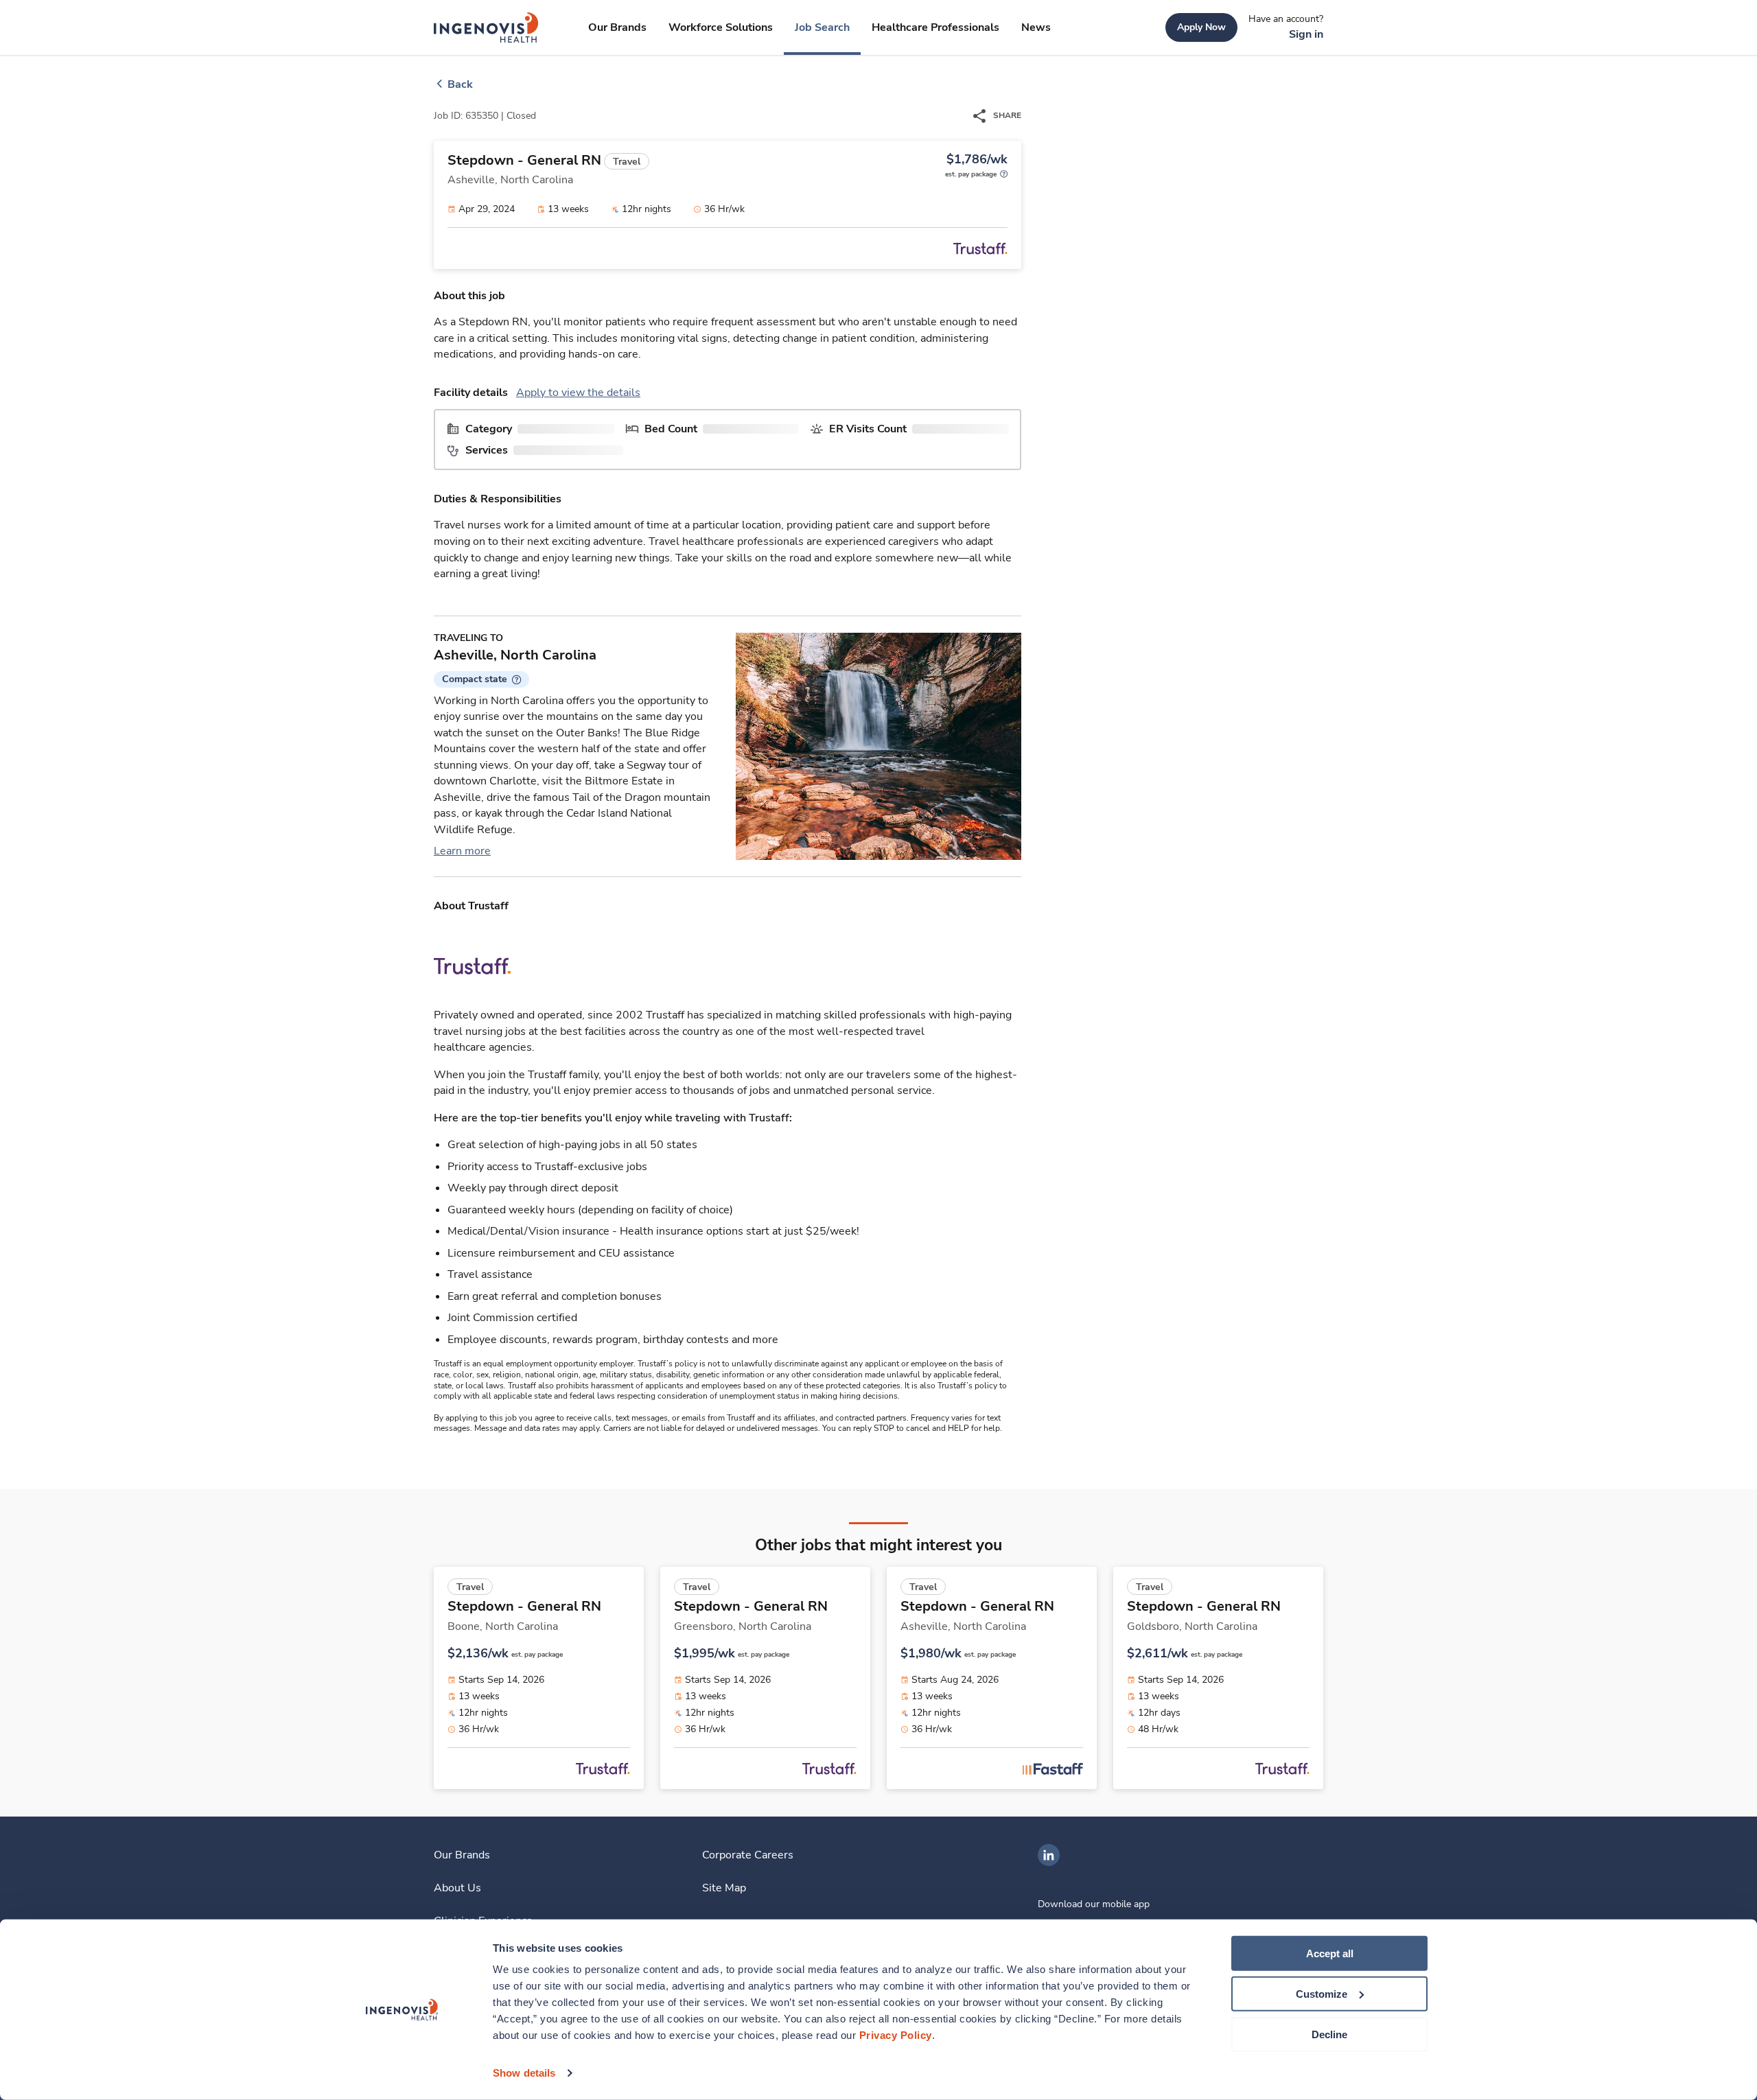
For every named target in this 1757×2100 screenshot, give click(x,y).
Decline (1329, 2034)
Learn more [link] (462, 851)
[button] (481, 679)
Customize (1322, 1994)
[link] (486, 27)
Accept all (1330, 1953)
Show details (524, 2073)
